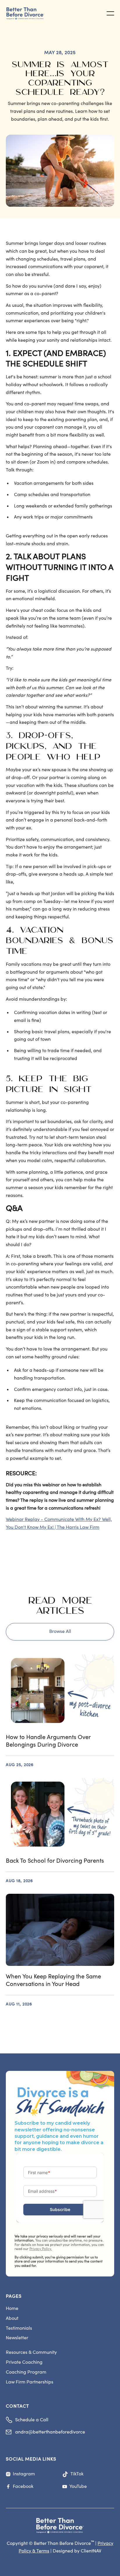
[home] (29, 14)
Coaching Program (26, 2372)
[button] (110, 13)
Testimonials (19, 2328)
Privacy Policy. (41, 2249)
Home (12, 2308)
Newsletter (17, 2338)
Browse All (60, 1631)
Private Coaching (24, 2362)
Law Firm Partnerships (30, 2382)
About (12, 2318)
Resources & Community (31, 2352)
